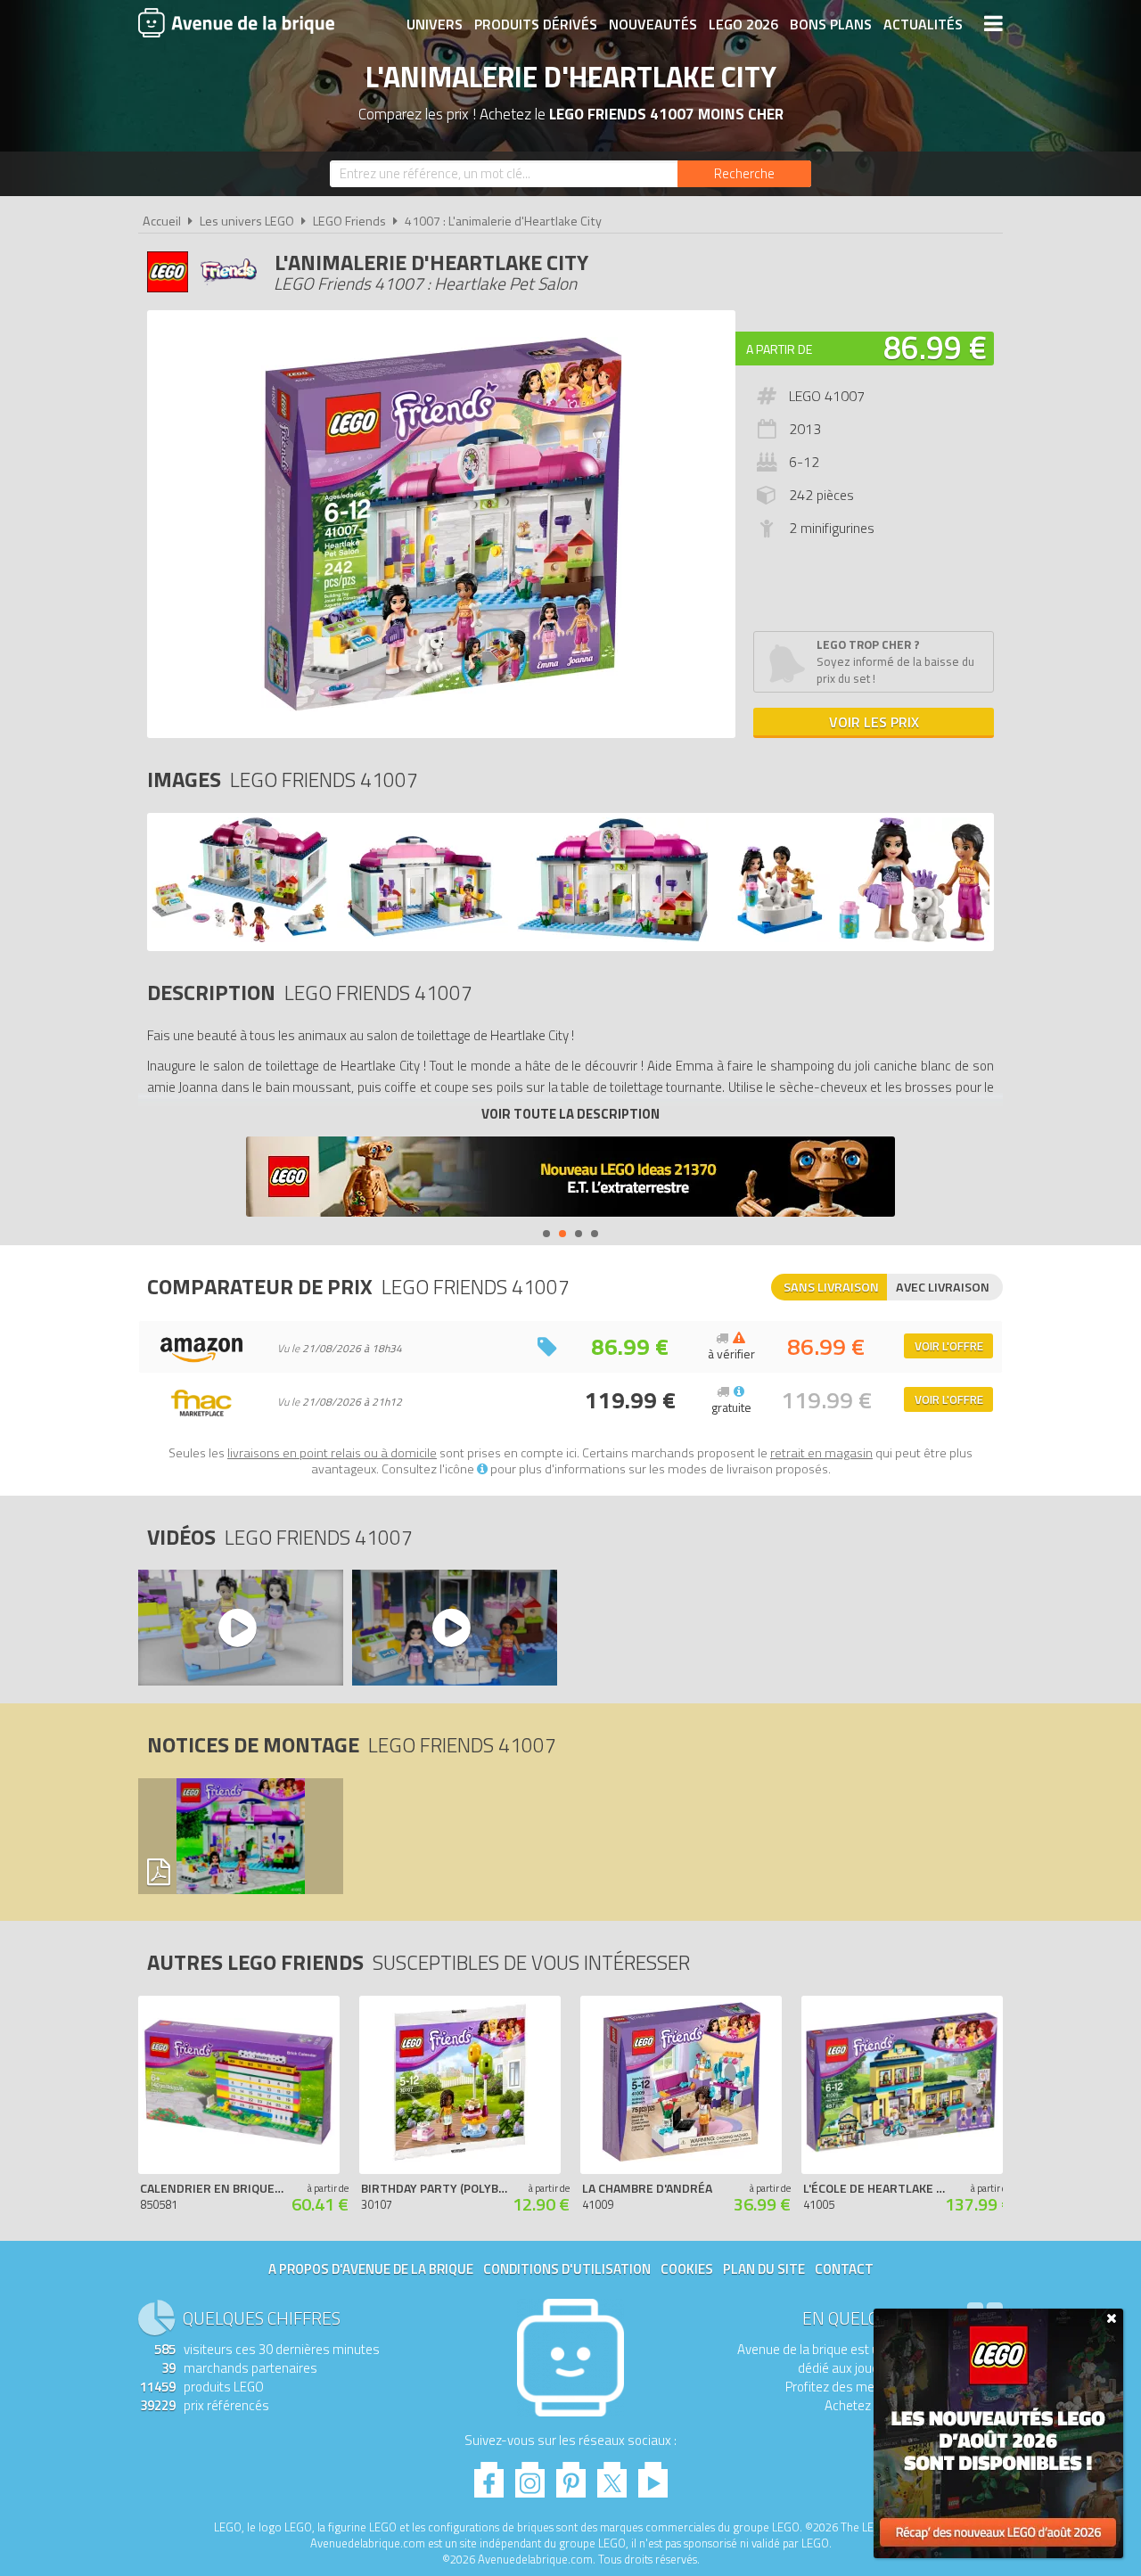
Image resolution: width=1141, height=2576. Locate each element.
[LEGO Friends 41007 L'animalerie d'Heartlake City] (240, 937)
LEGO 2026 (743, 24)
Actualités (923, 24)
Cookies (687, 2269)
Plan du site (764, 2269)
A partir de (779, 349)
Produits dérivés (536, 24)
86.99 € (935, 347)
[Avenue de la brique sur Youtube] (653, 2475)
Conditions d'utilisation (567, 2269)
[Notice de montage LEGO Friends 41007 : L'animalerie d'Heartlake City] (240, 1836)
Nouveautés (653, 24)
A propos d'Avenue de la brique (371, 2269)
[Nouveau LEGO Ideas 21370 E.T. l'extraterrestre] (570, 1179)
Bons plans (831, 24)
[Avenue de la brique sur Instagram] (530, 2475)
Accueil (162, 221)
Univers (435, 24)
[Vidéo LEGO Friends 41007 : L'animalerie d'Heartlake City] (240, 1628)
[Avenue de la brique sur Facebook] (489, 2475)
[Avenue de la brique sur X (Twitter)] (612, 2475)
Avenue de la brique (236, 22)
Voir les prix (874, 722)
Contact (844, 2269)
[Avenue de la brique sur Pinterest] (571, 2475)
